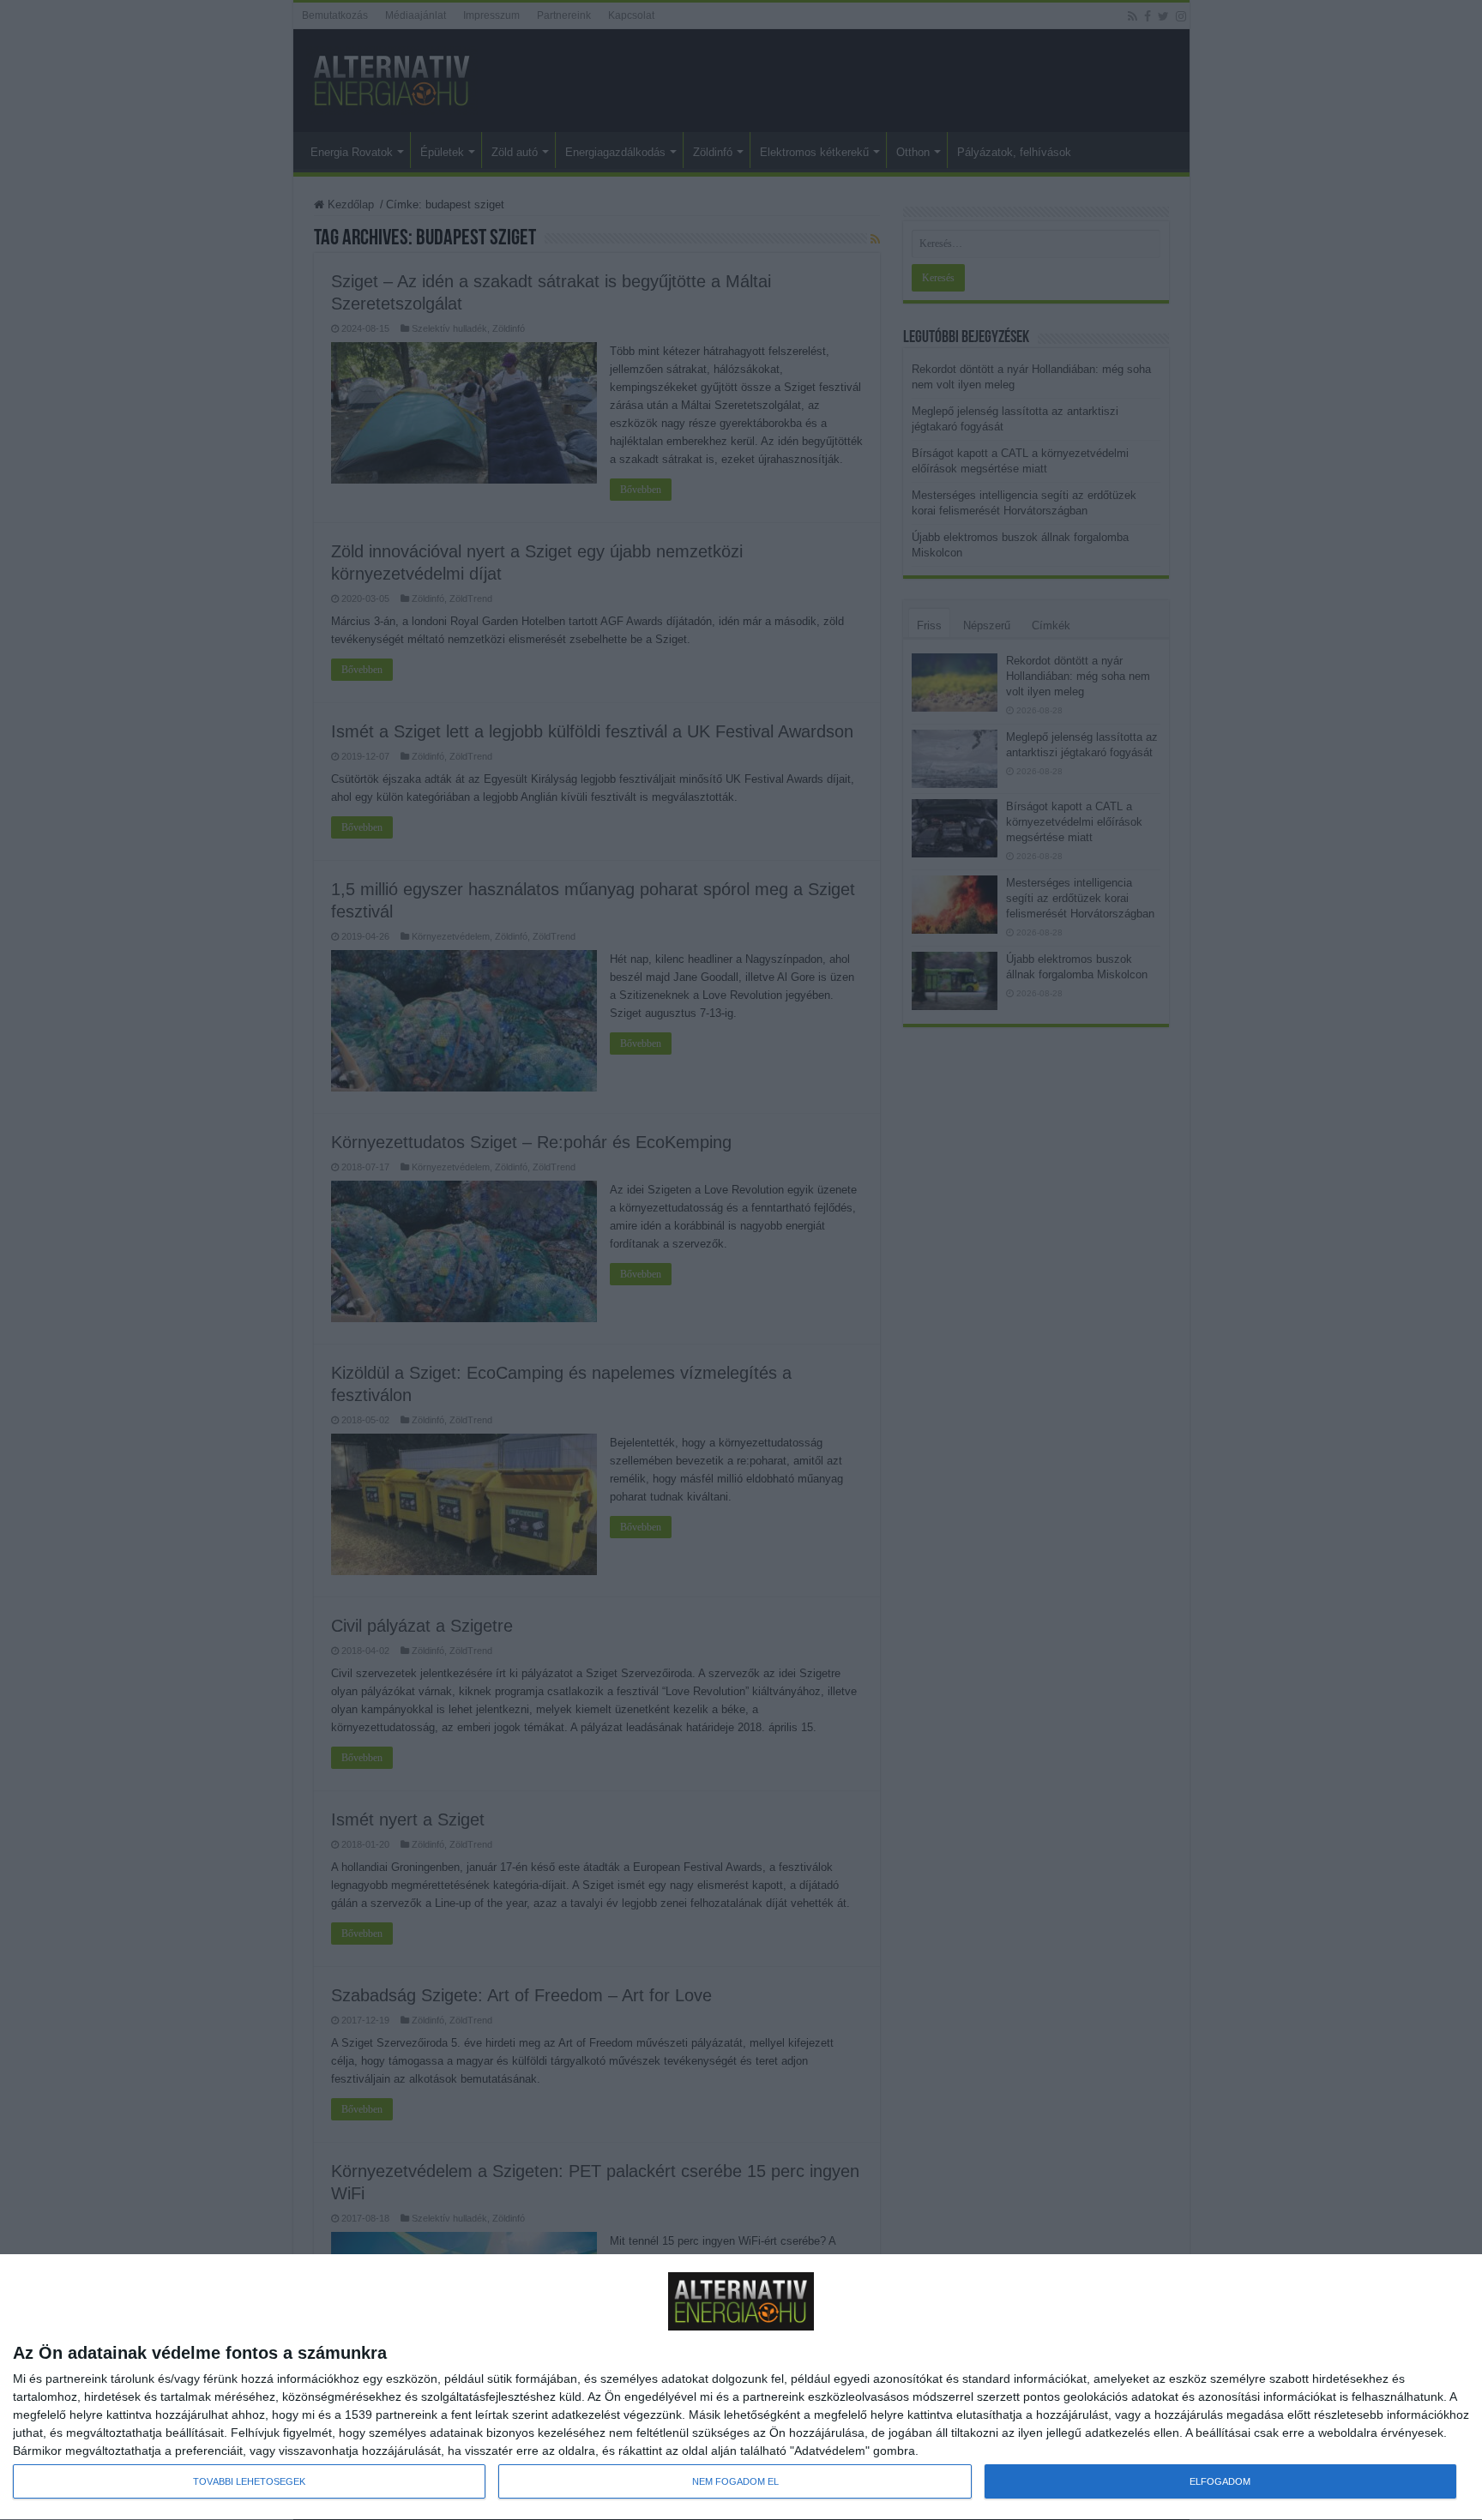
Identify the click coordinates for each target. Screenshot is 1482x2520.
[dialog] (741, 2388)
